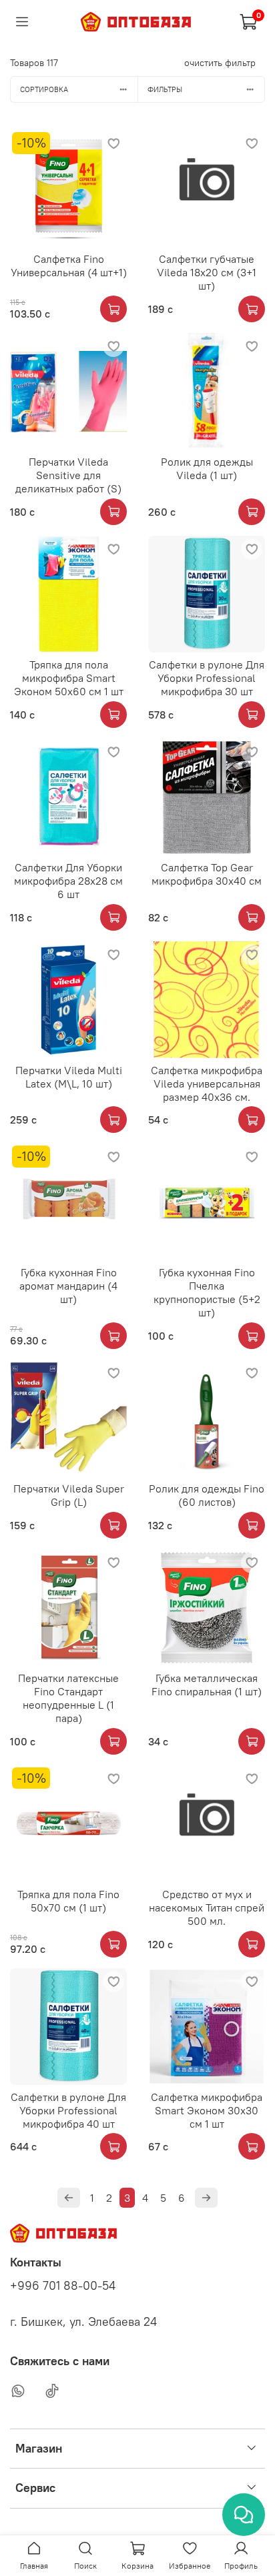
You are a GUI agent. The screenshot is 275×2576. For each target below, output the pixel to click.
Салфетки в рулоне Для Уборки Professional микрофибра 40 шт (68, 2110)
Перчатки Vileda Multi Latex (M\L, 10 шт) (69, 1077)
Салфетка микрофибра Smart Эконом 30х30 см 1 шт (207, 2110)
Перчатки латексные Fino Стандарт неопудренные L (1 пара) (68, 1698)
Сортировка (44, 89)
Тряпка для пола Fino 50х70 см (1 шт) (68, 1901)
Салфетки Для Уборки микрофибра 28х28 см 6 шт (68, 881)
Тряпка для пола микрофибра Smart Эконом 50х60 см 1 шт (69, 678)
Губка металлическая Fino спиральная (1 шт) (207, 1685)
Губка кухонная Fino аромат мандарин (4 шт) (68, 1286)
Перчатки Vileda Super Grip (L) (69, 1495)
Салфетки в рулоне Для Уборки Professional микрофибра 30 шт (207, 678)
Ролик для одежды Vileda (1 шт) (207, 468)
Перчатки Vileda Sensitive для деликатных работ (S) (68, 475)
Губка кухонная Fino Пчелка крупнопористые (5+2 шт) (207, 1292)
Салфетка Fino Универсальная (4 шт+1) (69, 266)
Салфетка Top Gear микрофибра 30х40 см (207, 874)
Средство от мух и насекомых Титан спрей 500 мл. (207, 1907)
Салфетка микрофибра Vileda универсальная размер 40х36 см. (207, 1084)
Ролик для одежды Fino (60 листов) (207, 1495)
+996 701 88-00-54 (63, 2286)
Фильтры (165, 89)
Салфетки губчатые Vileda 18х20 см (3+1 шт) (207, 272)
